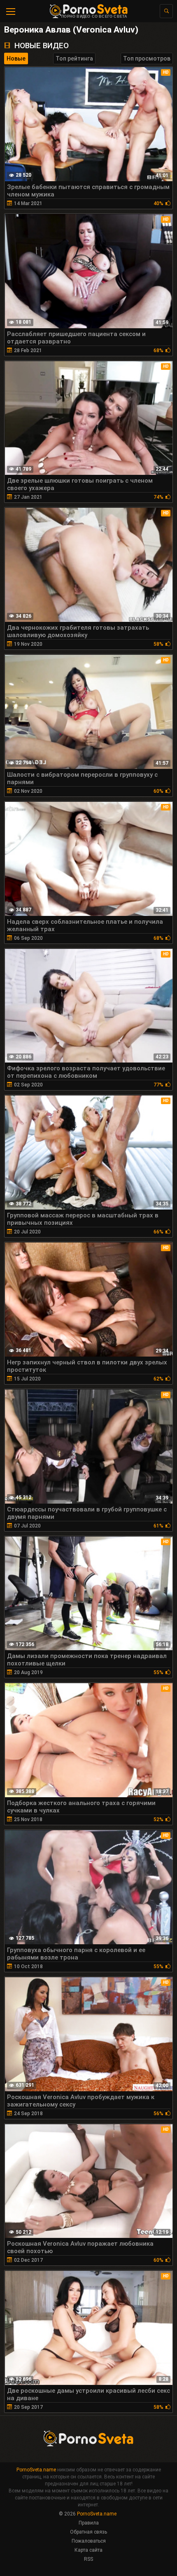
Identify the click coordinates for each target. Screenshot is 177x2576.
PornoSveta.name (36, 2470)
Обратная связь (88, 2532)
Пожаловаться (89, 2541)
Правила (89, 2523)
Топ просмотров (147, 58)
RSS (88, 2559)
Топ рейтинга (74, 58)
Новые (16, 58)
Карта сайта (88, 2550)
